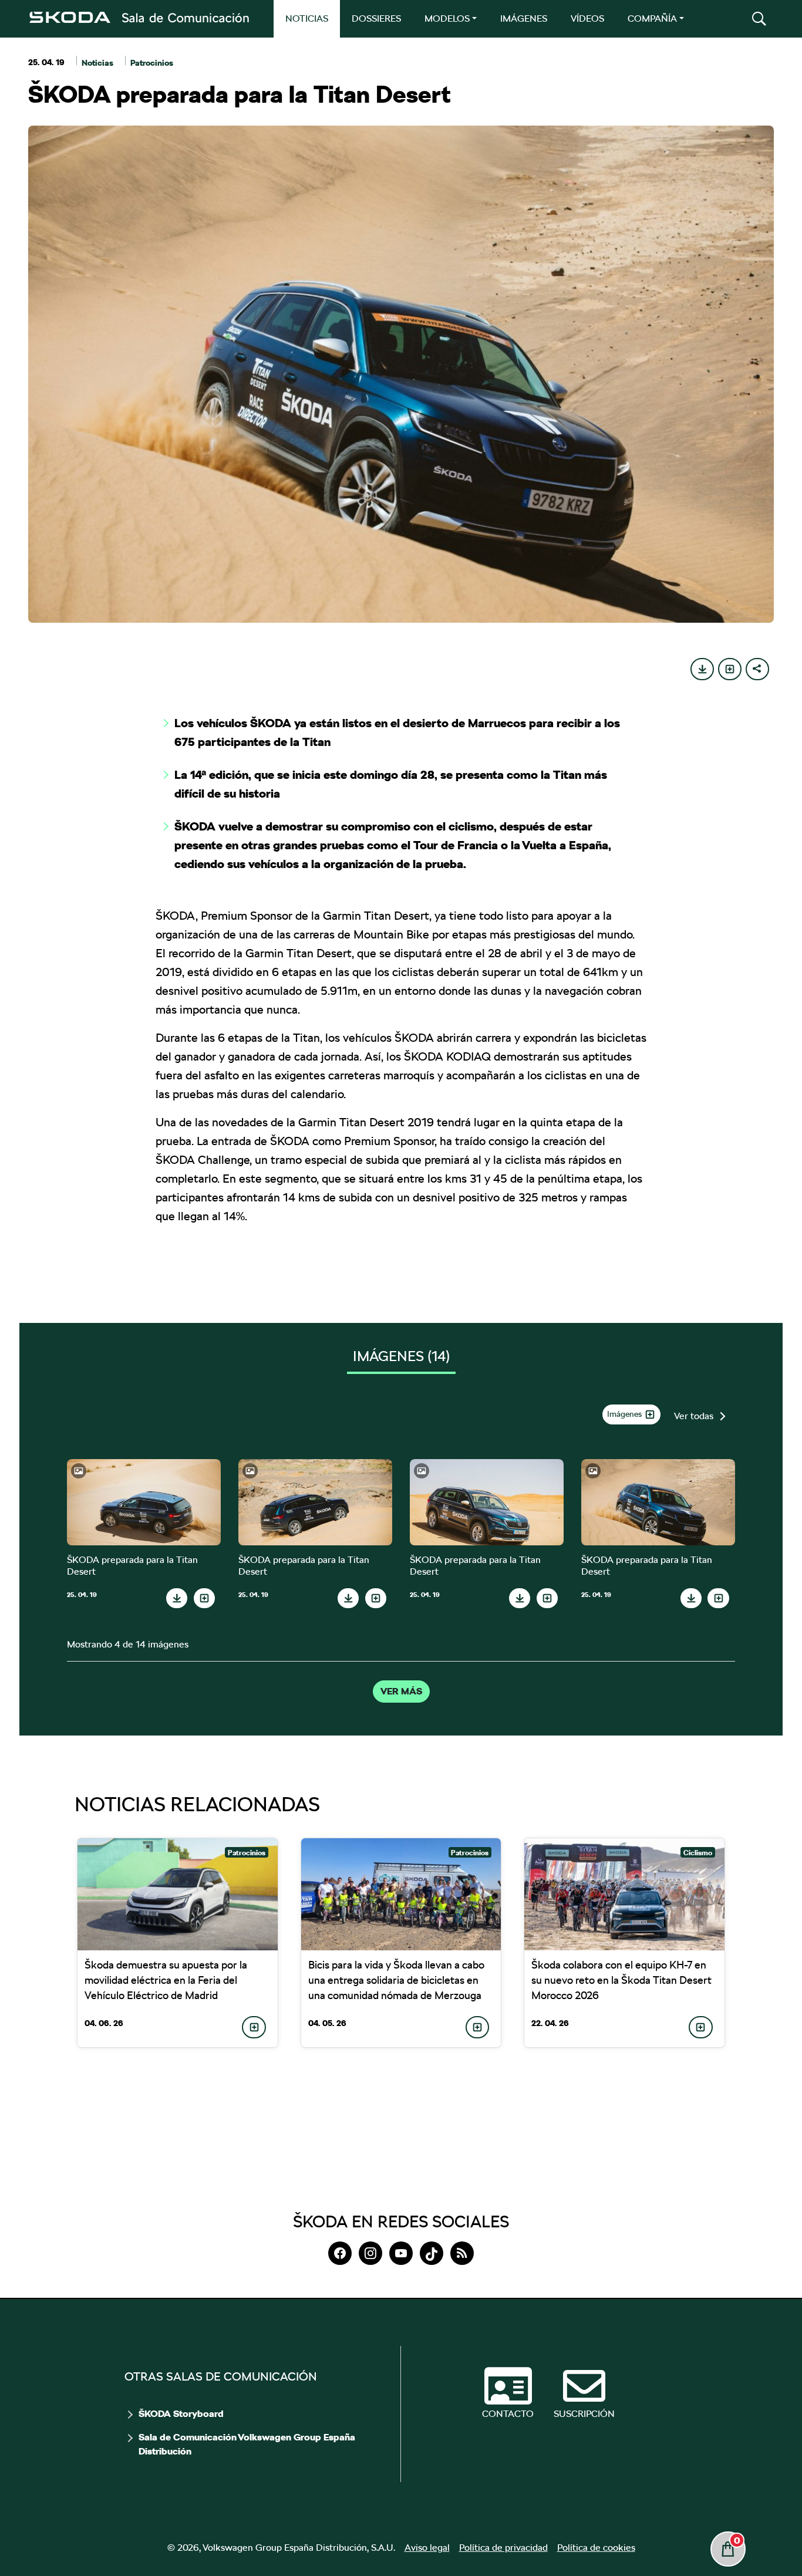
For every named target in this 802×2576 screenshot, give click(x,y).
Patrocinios (152, 63)
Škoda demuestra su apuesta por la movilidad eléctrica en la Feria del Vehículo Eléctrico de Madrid (166, 1980)
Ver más (401, 1692)
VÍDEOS (587, 18)
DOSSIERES (376, 18)
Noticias (97, 63)
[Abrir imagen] (144, 1502)
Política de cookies (596, 2548)
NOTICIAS (307, 18)
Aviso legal (427, 2548)
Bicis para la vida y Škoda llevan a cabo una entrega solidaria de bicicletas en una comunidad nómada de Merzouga (396, 1980)
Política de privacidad (503, 2548)
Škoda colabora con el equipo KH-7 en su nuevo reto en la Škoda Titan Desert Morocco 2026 (621, 1980)
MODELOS (447, 18)
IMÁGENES (524, 18)
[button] (759, 19)
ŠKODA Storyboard (181, 2414)
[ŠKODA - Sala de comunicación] (139, 18)
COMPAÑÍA (652, 18)
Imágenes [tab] (401, 1356)
